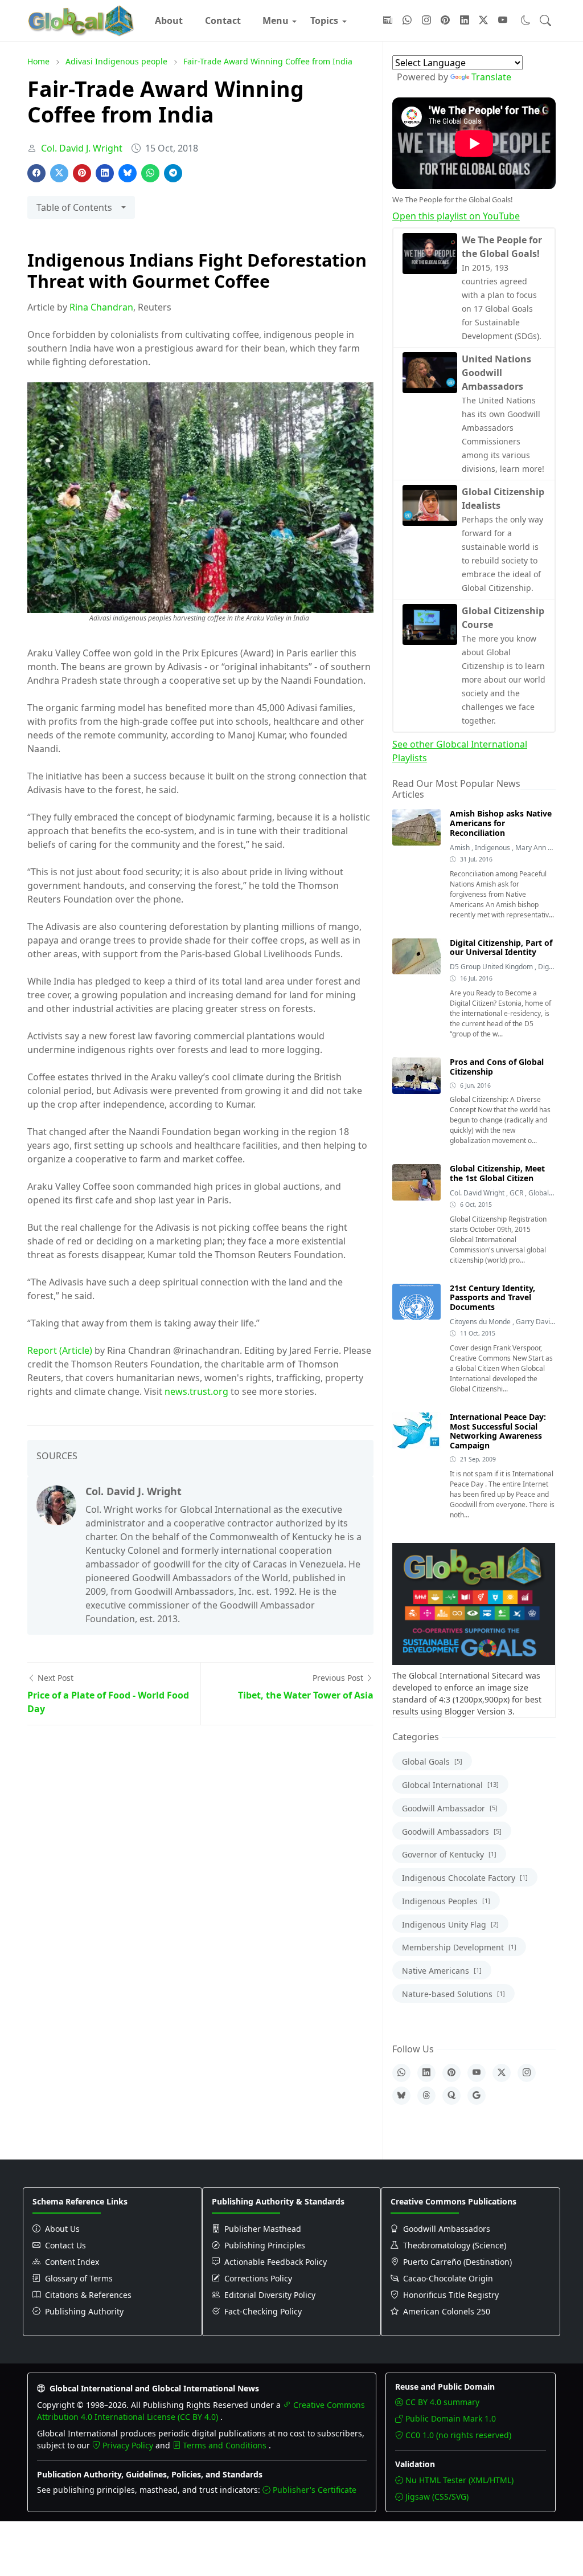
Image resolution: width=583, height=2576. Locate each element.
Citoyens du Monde (481, 1322)
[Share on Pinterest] (82, 173)
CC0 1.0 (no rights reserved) (458, 2435)
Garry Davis (535, 1322)
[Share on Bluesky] (128, 173)
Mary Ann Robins (542, 848)
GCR (517, 1193)
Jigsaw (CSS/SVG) (437, 2497)
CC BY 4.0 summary (442, 2402)
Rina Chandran (101, 307)
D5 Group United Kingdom (492, 967)
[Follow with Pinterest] (445, 21)
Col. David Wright (478, 1193)
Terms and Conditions (226, 2445)
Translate (491, 77)
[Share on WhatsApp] (150, 173)
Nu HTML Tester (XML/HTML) (459, 2480)
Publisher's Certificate (315, 2490)
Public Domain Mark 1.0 (451, 2418)
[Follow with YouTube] (503, 21)
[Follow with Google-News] (388, 21)
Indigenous (493, 848)
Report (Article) (60, 1350)
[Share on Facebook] (36, 173)
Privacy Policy (129, 2445)
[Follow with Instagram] (426, 21)
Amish (461, 848)
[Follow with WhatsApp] (407, 21)
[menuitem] (169, 21)
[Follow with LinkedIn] (465, 21)
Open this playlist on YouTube (456, 216)
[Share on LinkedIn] (105, 173)
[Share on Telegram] (173, 173)
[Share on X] (59, 173)
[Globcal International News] (81, 21)
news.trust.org (196, 1391)
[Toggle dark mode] (526, 20)
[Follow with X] (483, 21)
